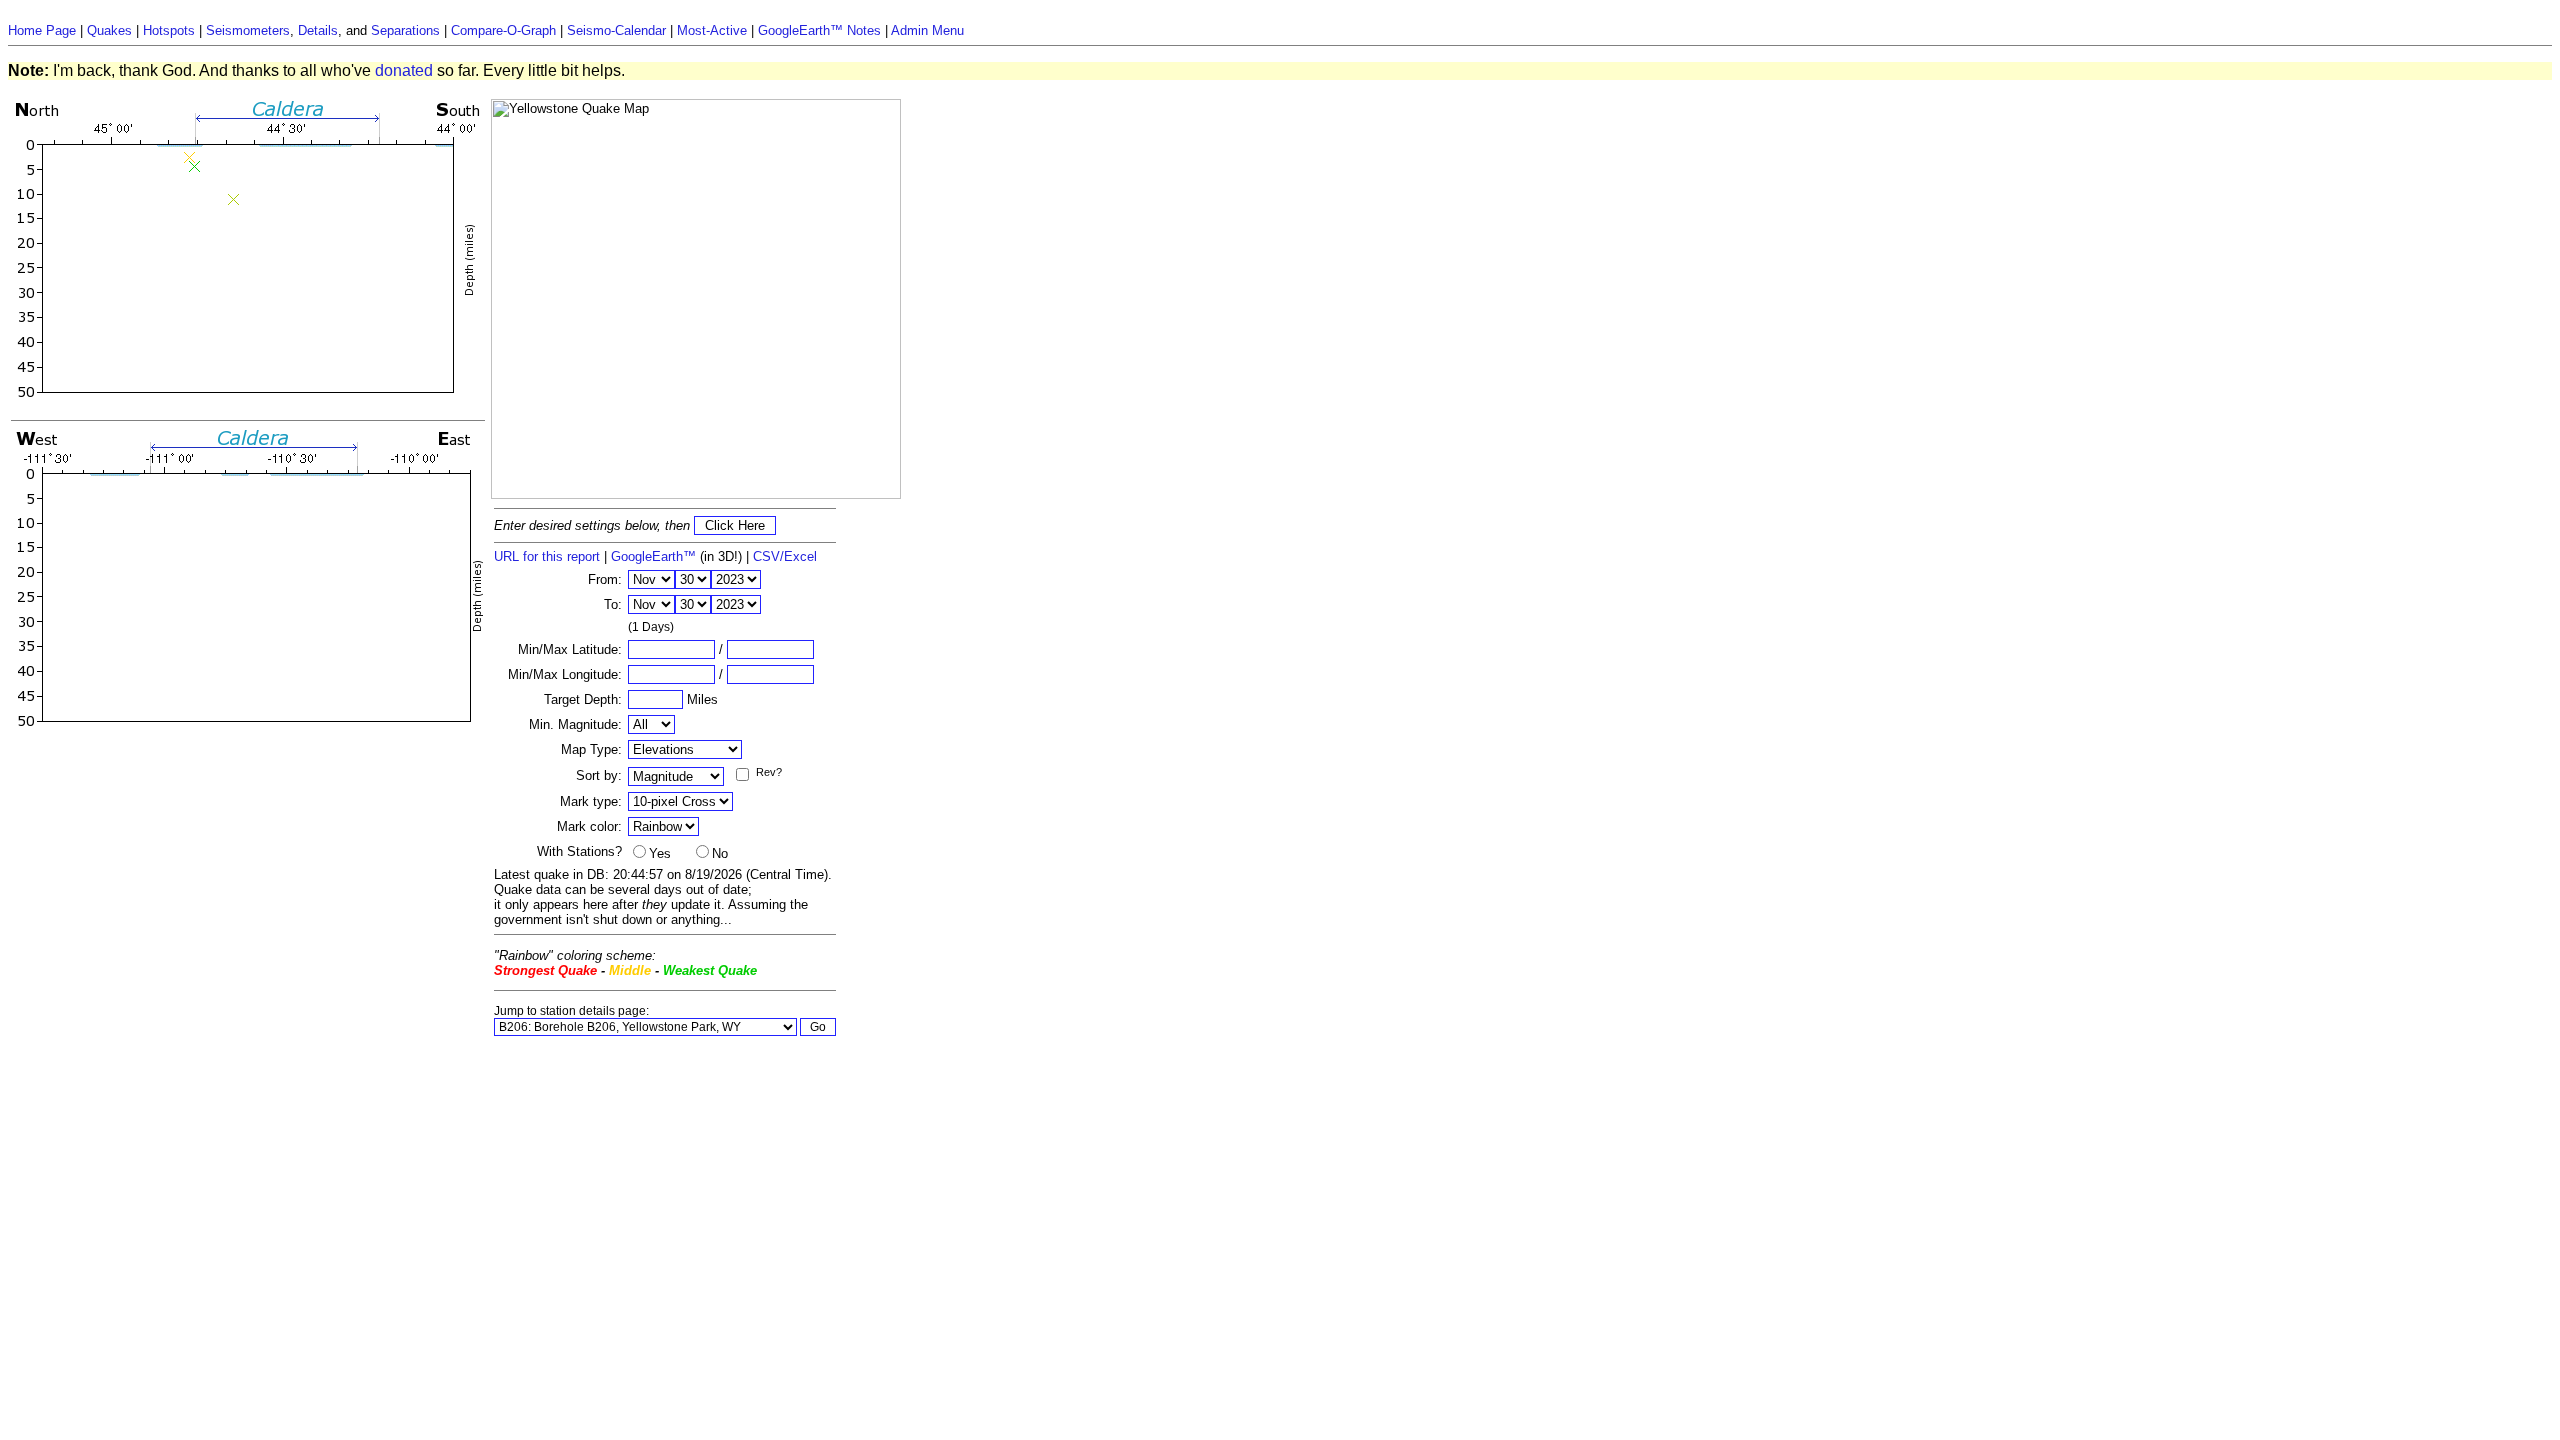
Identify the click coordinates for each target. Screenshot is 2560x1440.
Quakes (109, 30)
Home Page (42, 30)
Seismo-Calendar (616, 30)
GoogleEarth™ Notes (819, 30)
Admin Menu (927, 30)
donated (404, 70)
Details (318, 30)
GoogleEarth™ (653, 556)
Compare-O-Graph (503, 30)
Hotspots (169, 30)
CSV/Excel (785, 556)
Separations (405, 30)
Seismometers (248, 30)
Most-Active (712, 30)
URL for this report (547, 556)
